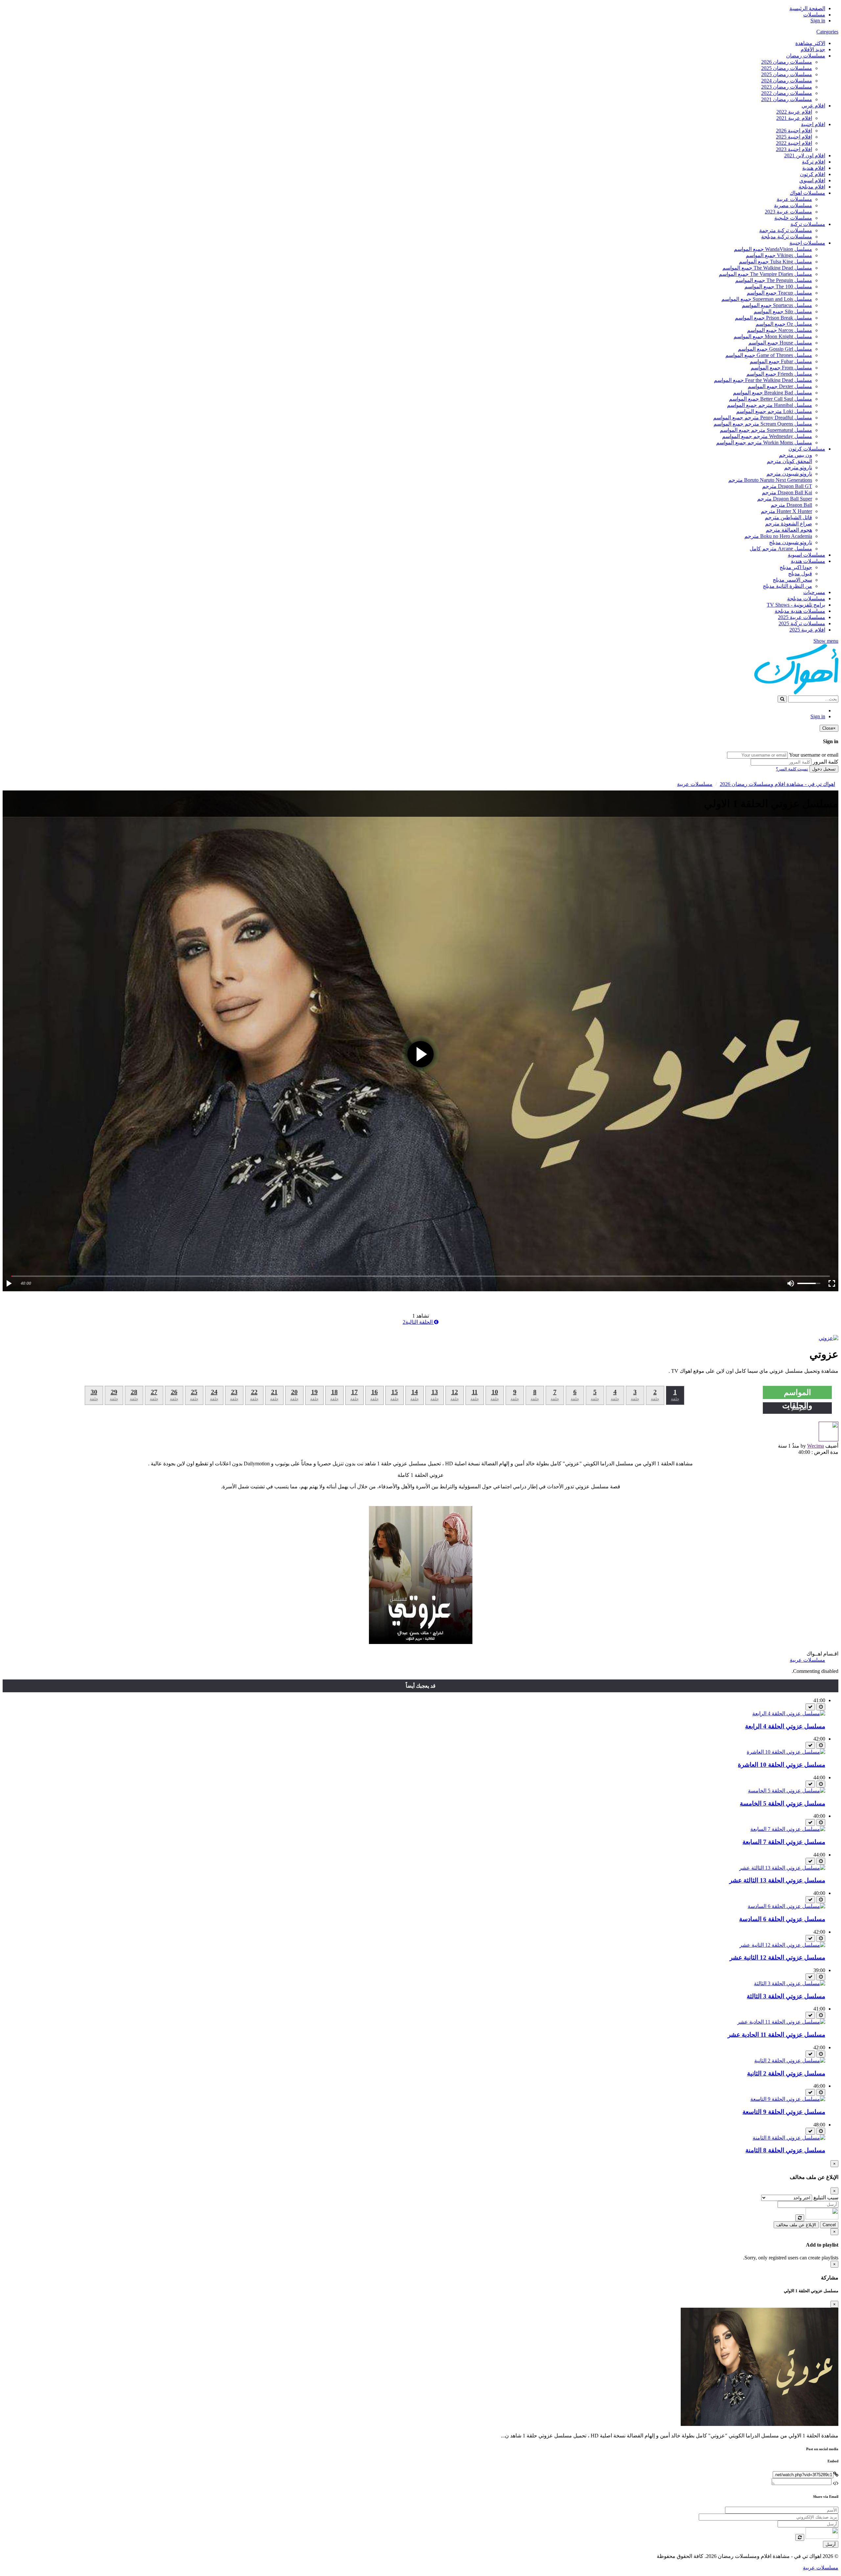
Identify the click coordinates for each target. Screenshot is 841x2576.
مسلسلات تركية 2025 (802, 623)
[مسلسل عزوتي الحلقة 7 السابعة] (788, 1829)
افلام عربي (813, 106)
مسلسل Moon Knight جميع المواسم (773, 336)
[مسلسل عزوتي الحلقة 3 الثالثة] (790, 1983)
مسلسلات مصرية (793, 205)
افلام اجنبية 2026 (794, 131)
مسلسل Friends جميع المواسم (779, 374)
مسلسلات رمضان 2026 (787, 62)
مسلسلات (814, 15)
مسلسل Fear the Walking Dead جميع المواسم (763, 380)
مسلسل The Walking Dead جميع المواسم (767, 268)
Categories (827, 32)
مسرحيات (814, 592)
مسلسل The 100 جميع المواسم (778, 287)
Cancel (829, 2225)
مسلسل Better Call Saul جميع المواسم (771, 399)
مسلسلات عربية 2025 (802, 617)
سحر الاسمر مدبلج (792, 580)
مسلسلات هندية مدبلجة (800, 611)
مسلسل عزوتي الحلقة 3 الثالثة (786, 1996)
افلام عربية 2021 (794, 118)
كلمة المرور (826, 762)
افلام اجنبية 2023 (794, 149)
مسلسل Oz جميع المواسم (784, 324)
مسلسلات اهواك (807, 193)
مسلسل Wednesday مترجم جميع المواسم (767, 436)
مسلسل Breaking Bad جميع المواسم (773, 393)
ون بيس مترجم (796, 455)
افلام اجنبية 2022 (794, 143)
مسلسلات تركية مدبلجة (787, 237)
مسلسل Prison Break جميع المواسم (773, 318)
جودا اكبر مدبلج (796, 567)
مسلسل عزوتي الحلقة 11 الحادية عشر (776, 2035)
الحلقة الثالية (418, 1322)
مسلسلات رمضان (806, 56)
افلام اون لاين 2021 (805, 155)
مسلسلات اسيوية (807, 555)
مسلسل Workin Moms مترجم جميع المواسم (764, 443)
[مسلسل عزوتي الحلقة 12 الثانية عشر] (782, 1945)
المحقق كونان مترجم (789, 461)
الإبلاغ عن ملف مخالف (796, 2225)
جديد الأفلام (813, 49)
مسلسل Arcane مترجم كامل (781, 549)
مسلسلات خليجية (793, 218)
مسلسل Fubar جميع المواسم (781, 361)
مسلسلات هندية (808, 561)
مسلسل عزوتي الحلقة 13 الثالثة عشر (777, 1880)
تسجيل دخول (824, 769)
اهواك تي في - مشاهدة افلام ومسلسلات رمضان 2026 (777, 784)
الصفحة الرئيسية (807, 8)
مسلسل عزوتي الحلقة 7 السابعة (784, 1842)
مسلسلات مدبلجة (806, 599)
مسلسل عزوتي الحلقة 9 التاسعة (784, 2112)
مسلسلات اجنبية (807, 243)
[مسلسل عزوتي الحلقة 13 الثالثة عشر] (782, 1868)
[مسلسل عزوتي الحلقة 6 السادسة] (786, 1906)
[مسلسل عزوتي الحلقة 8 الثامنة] (789, 2138)
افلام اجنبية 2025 (794, 137)
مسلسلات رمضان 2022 (787, 93)
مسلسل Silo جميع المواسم (783, 311)
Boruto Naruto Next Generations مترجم (770, 480)
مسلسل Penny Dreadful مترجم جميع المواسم (763, 418)
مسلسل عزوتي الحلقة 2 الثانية (786, 2073)
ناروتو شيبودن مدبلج (791, 542)
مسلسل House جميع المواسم (780, 343)
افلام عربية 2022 (794, 112)
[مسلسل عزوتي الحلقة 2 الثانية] (790, 2061)
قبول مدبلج (800, 574)
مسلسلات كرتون (807, 449)
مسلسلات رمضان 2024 (787, 81)
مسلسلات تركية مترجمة (786, 230)
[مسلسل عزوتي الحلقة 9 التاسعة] (788, 2099)
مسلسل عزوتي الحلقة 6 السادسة (782, 1919)
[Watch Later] (821, 1707)
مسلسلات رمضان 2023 (787, 87)
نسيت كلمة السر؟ (792, 769)
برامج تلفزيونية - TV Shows (796, 605)
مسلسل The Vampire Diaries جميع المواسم (765, 274)
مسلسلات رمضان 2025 (787, 68)
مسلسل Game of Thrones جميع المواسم (769, 355)
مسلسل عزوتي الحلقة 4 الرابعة (785, 1726)
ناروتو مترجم (798, 467)
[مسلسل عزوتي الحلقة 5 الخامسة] (787, 1791)
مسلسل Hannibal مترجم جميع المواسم (770, 405)
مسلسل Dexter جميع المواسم (780, 386)
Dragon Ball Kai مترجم (787, 492)
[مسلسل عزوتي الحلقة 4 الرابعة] (789, 1713)
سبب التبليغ (826, 2198)
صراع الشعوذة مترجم (789, 524)
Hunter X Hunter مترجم (786, 511)
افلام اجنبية (813, 124)
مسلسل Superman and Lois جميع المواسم (767, 299)
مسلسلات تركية (808, 224)
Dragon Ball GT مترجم (787, 486)
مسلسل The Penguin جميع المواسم (774, 280)
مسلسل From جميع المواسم (781, 368)
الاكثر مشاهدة (810, 43)
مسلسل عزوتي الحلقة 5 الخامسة (783, 1803)
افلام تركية (814, 162)
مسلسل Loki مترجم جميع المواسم (774, 411)
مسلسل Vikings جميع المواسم (779, 255)
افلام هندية (814, 168)
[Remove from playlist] (810, 1707)
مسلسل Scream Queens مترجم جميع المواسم (763, 424)
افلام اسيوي (812, 180)
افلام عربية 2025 (807, 630)
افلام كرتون (813, 174)
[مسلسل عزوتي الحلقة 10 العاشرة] (786, 1752)
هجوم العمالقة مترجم (789, 530)
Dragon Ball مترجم (791, 505)
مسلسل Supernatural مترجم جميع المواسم (766, 430)
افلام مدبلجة (812, 187)
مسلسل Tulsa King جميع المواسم (775, 262)
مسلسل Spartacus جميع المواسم (777, 305)
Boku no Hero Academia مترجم (778, 536)
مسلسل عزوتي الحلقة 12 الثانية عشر (777, 1957)
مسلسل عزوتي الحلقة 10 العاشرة (782, 1765)
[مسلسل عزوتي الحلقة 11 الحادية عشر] (781, 2022)
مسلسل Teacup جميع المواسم (779, 293)
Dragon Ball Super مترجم (785, 499)
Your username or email (814, 755)
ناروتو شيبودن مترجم (789, 474)
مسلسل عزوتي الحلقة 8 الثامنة (785, 2150)
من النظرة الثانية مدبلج (787, 586)
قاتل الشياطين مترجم (788, 517)
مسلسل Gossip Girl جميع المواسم (775, 349)
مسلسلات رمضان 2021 (787, 99)
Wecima (816, 1446)
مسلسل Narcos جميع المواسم (780, 330)
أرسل (831, 2544)
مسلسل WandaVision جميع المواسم (773, 249)
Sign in (818, 21)
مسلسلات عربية (794, 199)
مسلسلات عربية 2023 (788, 212)
